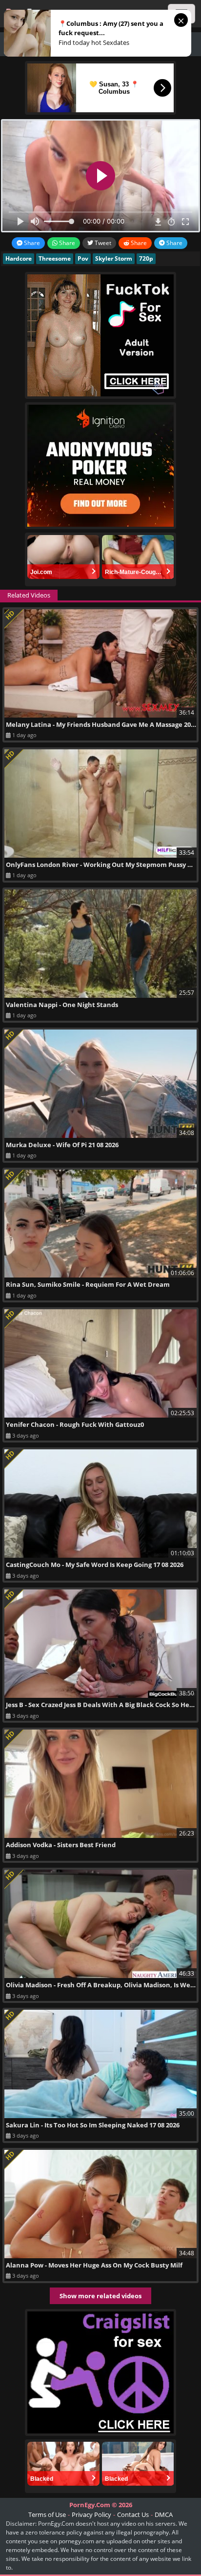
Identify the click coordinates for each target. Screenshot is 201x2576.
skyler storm (114, 258)
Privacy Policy (91, 2514)
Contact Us (133, 2514)
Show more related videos (100, 2296)
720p (146, 258)
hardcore (19, 258)
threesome (55, 258)
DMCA (164, 2514)
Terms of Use (47, 2514)
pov (83, 258)
